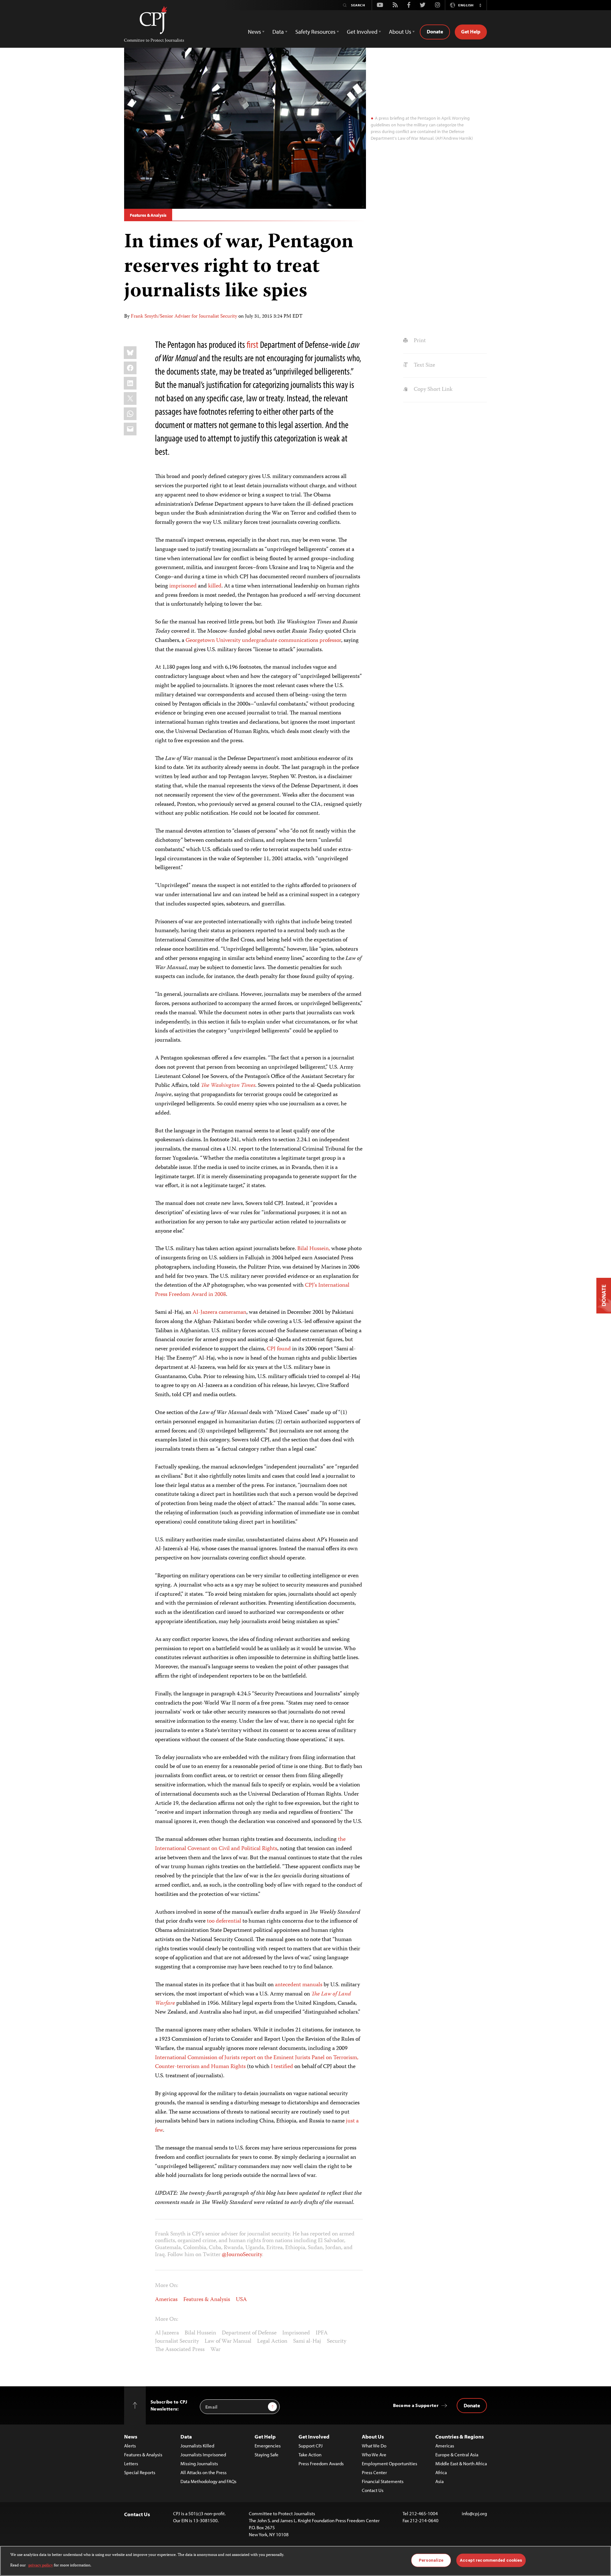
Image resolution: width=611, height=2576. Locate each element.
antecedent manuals (299, 1985)
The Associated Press (180, 2350)
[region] (305, 2561)
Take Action (310, 2455)
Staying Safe (267, 2455)
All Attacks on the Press (204, 2472)
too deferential (224, 1921)
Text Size (424, 365)
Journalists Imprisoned (203, 2455)
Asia (439, 2481)
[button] (480, 5)
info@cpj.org (474, 2513)
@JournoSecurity (242, 2255)
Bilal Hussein (200, 2333)
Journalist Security (177, 2341)
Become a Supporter (416, 2405)
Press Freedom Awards (321, 2463)
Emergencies (268, 2446)
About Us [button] (400, 32)
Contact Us (373, 2490)
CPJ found (279, 1349)
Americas (166, 2300)
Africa (441, 2472)
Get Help (471, 32)
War (215, 2350)
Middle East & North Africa (461, 2463)
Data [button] (278, 32)
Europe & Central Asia (457, 2455)
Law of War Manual (228, 2341)
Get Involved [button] (362, 32)
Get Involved (314, 2436)
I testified (282, 2067)
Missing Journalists (199, 2463)
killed (215, 586)
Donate (435, 32)
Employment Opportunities (390, 2463)
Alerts (130, 2446)
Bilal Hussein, (314, 1249)
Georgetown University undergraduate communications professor (263, 641)
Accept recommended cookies (491, 2560)
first (253, 344)
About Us (373, 2436)
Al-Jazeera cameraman (219, 1313)
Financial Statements (383, 2481)
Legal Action (272, 2341)
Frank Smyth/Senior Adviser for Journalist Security (184, 317)
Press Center (374, 2472)
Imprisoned (296, 2333)
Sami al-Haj (307, 2341)
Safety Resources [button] (315, 32)
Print (419, 341)
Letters (131, 2463)
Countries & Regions (460, 2436)
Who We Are (374, 2455)
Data (186, 2436)
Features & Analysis (148, 215)
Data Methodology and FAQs (208, 2481)
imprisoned (183, 586)
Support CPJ (311, 2446)
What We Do (374, 2446)
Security (337, 2341)
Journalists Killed (197, 2446)
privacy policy (41, 2565)
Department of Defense (249, 2333)
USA (241, 2300)
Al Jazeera (167, 2333)
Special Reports (140, 2472)
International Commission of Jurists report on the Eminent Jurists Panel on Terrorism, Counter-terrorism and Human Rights (257, 2062)
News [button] (254, 32)
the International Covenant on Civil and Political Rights (250, 1844)
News (131, 2436)
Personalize (431, 2560)
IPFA (322, 2333)
